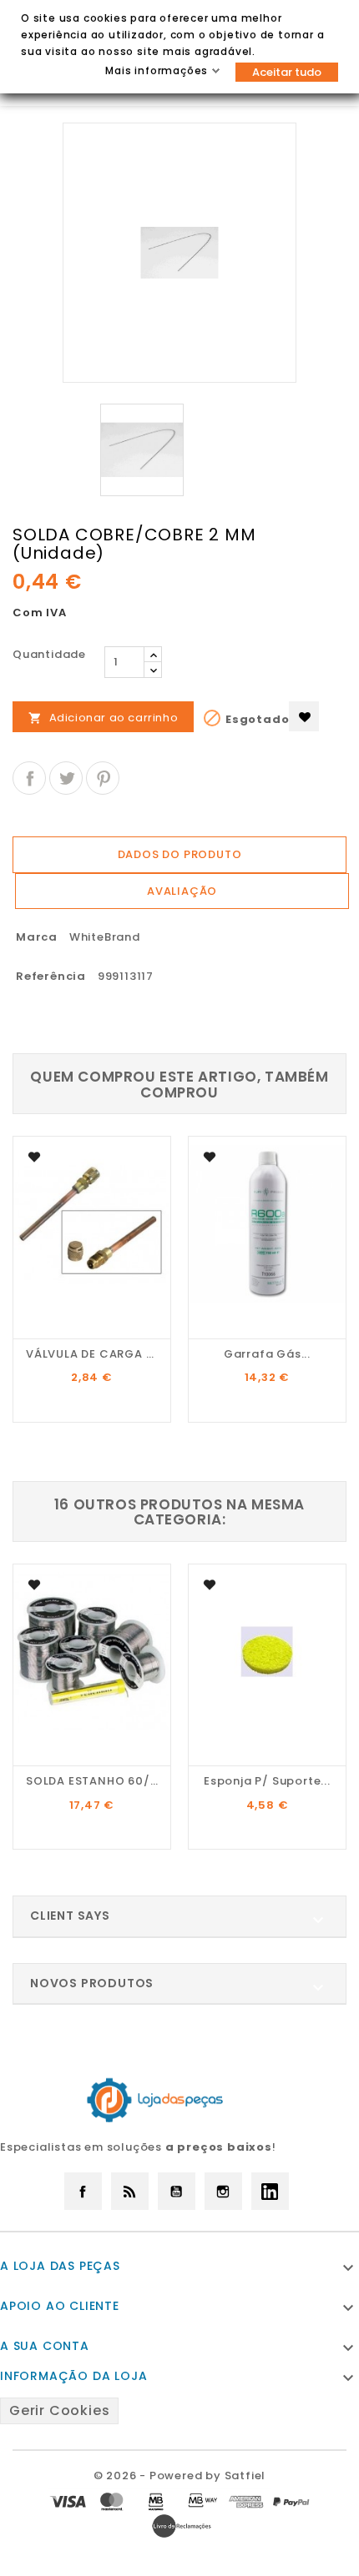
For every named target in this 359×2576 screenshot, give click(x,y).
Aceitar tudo (287, 72)
